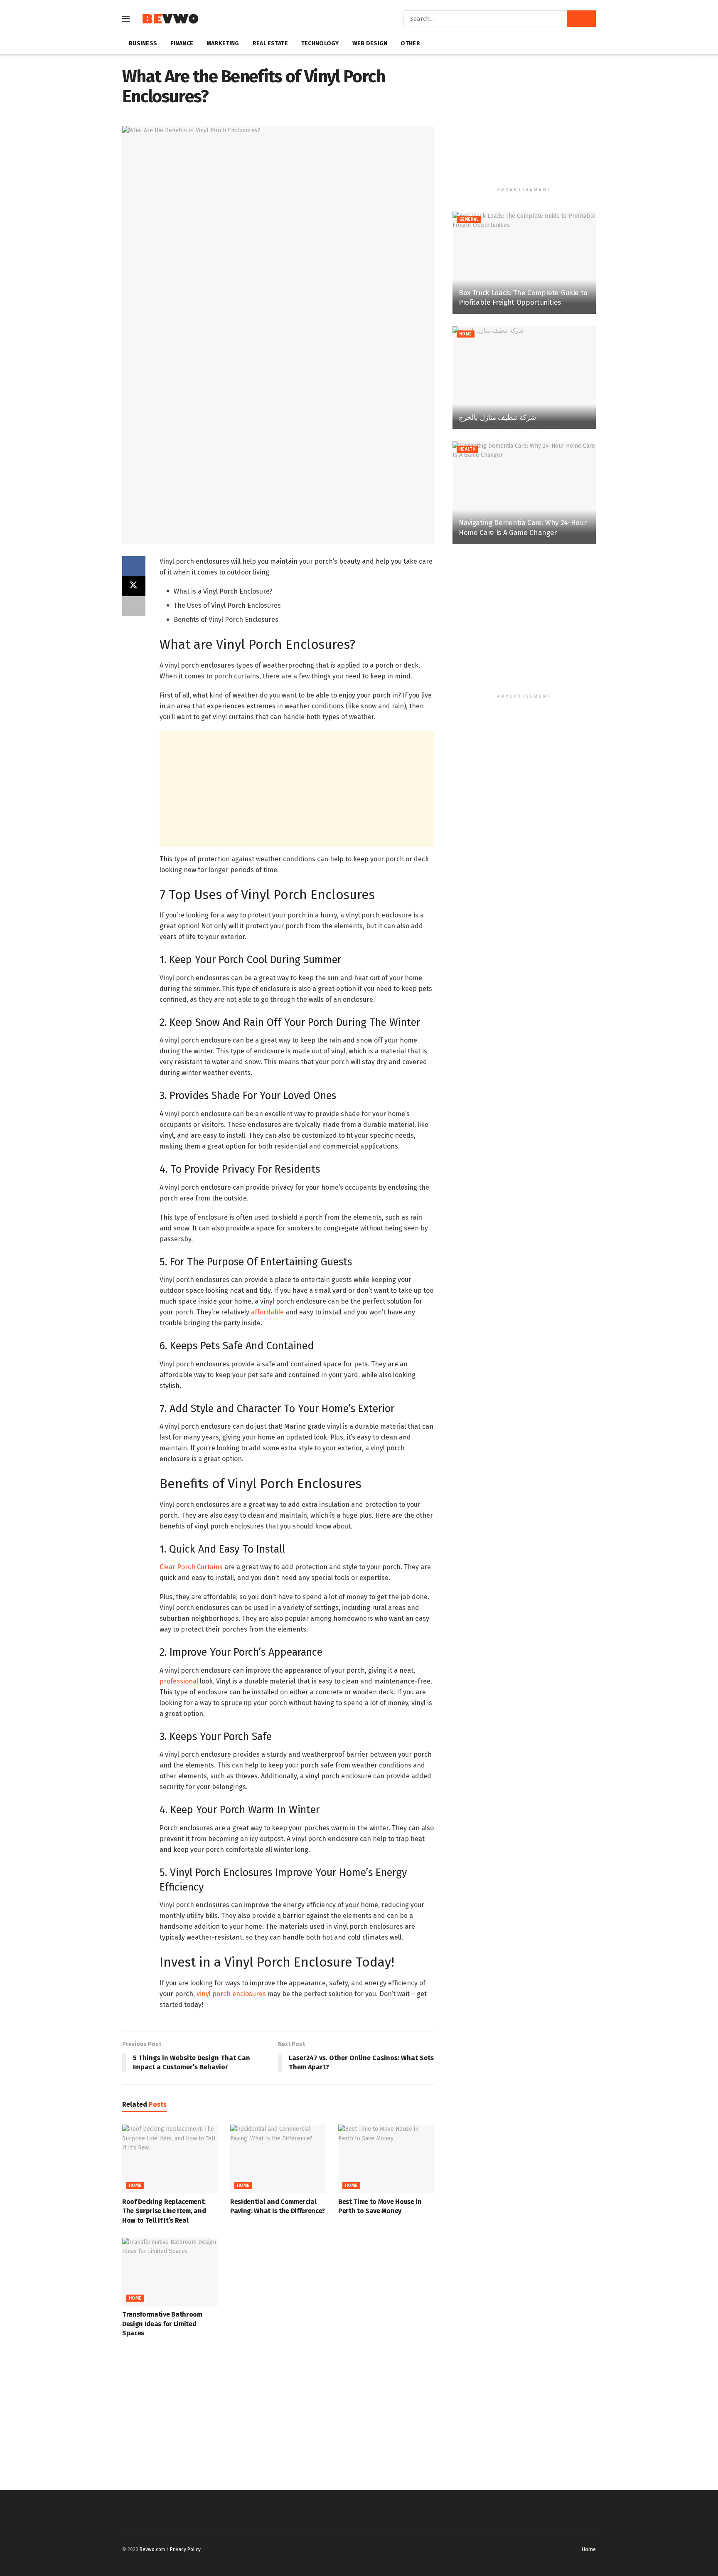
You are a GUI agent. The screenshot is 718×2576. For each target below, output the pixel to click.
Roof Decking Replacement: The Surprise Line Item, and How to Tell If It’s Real (164, 2211)
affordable (267, 1312)
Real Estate (270, 43)
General (469, 219)
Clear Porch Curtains (191, 1567)
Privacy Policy (185, 2549)
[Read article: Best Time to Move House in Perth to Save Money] (386, 2159)
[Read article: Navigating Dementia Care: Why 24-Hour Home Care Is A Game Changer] (524, 493)
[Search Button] (581, 19)
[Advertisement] (297, 789)
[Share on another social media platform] (134, 606)
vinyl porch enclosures (231, 1994)
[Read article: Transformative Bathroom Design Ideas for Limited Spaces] (170, 2272)
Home (135, 2186)
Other (410, 43)
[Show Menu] (126, 19)
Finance (182, 43)
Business (143, 43)
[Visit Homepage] (170, 19)
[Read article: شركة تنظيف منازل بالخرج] (524, 378)
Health (467, 449)
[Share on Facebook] (134, 566)
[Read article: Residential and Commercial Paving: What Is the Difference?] (278, 2159)
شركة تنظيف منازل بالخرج (497, 418)
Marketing (223, 43)
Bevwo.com (152, 2549)
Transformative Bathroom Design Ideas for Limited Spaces (162, 2324)
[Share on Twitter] (134, 586)
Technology (320, 43)
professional (179, 1681)
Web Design (370, 43)
